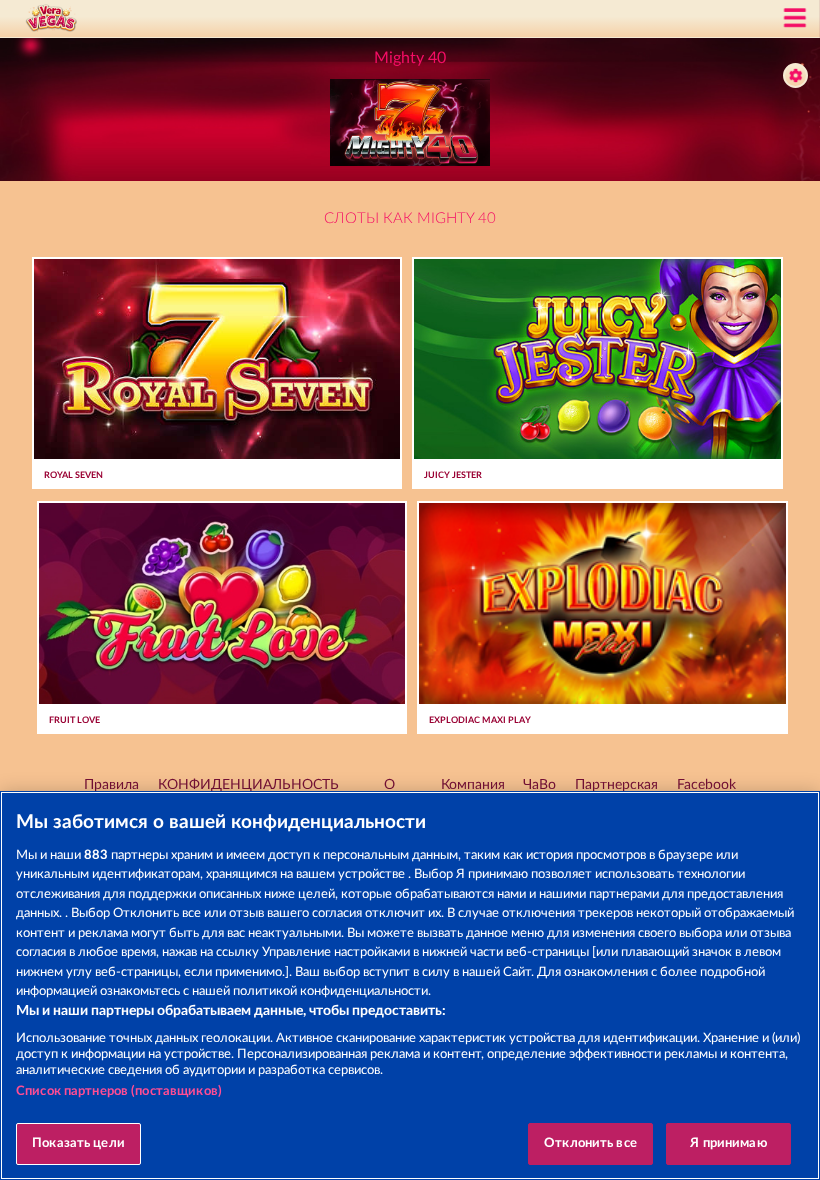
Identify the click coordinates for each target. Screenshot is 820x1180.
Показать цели (78, 1143)
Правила (111, 785)
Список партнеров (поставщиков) (119, 1091)
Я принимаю (728, 1143)
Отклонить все (590, 1143)
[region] (410, 985)
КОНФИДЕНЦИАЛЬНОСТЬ (248, 785)
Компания (473, 785)
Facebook (706, 785)
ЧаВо (539, 785)
